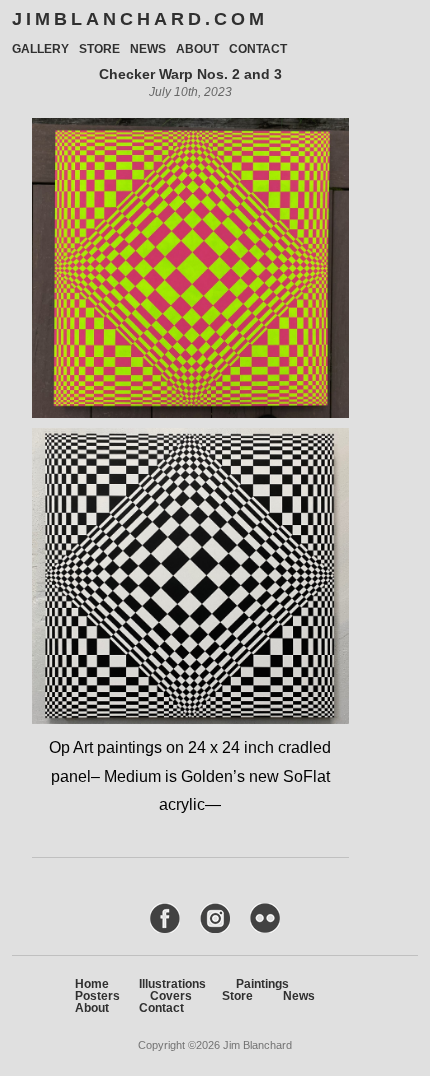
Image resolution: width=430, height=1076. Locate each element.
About (197, 49)
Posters (97, 996)
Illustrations (172, 984)
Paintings (262, 984)
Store (99, 49)
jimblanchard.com (140, 19)
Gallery (40, 49)
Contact (258, 49)
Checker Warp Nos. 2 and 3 (190, 74)
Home (92, 984)
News (148, 49)
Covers (171, 996)
